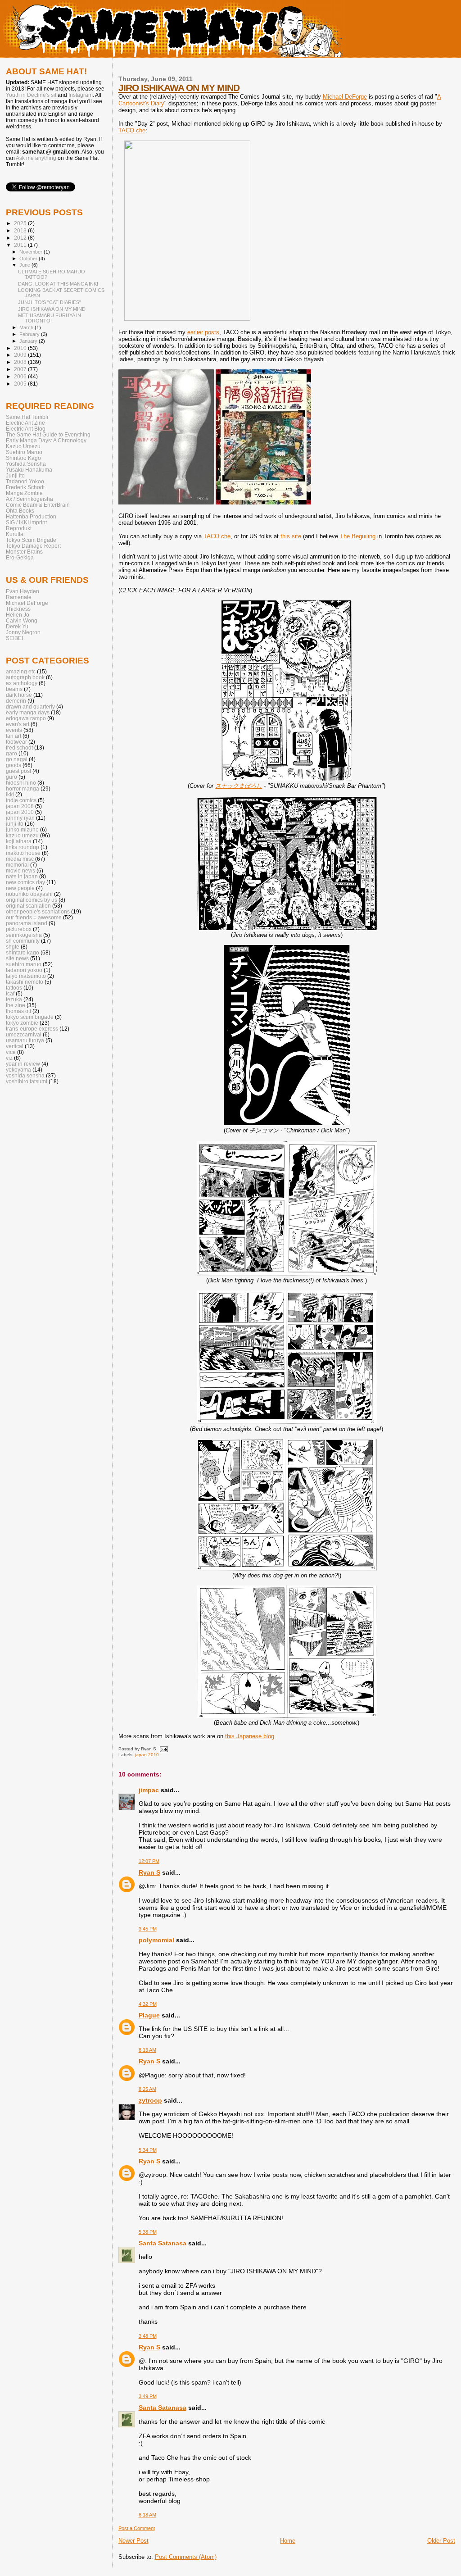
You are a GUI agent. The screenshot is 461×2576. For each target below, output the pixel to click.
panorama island (27, 923)
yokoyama (18, 1070)
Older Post (441, 2541)
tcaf (10, 993)
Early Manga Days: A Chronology (46, 440)
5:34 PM (148, 2150)
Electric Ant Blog (26, 429)
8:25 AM (147, 2089)
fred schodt (19, 747)
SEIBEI (14, 638)
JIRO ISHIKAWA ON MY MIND (179, 88)
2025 (21, 223)
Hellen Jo (18, 615)
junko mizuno (22, 829)
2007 (21, 369)
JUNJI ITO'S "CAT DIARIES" (50, 302)
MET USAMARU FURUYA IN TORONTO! (50, 318)
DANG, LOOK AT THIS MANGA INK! (58, 284)
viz (9, 1058)
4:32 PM (148, 2004)
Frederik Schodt (25, 487)
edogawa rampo (26, 718)
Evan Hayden (23, 591)
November (32, 252)
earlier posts (203, 332)
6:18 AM (147, 2515)
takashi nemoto (25, 982)
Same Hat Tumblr (27, 417)
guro (11, 777)
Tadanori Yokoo (25, 481)
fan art (14, 736)
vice (11, 1052)
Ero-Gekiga (20, 557)
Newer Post (133, 2541)
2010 (21, 348)
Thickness (18, 609)
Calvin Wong (22, 620)
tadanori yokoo (24, 970)
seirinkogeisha (24, 935)
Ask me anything (36, 158)
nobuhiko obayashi (29, 894)
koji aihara (19, 841)
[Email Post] (163, 1749)
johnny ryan (20, 818)
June (25, 265)
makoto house (23, 853)
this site (291, 536)
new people (20, 888)
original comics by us (32, 900)
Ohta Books (20, 511)
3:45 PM (148, 1929)
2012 (21, 238)
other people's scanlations (38, 911)
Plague (149, 2015)
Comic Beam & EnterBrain (38, 505)
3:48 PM (148, 2336)
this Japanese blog (250, 1736)
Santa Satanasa (163, 2243)
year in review (23, 1064)
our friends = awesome (34, 917)
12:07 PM (149, 1861)
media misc (20, 859)
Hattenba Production (31, 516)
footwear (16, 742)
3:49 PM (148, 2396)
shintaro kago (23, 952)
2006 (21, 376)
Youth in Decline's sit (31, 95)
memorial (17, 865)
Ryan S (149, 1872)
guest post (18, 771)
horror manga (23, 788)
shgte (13, 947)
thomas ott (18, 1011)
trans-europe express (32, 1029)
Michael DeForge (345, 97)
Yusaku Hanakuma (29, 470)
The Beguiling (358, 536)
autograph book (25, 677)
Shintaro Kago (23, 458)
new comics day (25, 882)
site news (17, 958)
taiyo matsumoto (26, 976)
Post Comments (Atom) (186, 2557)
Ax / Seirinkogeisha (29, 499)
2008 (21, 362)
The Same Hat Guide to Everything (48, 434)
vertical (15, 1046)
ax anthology (22, 683)
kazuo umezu (22, 835)
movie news (20, 870)
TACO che (132, 130)
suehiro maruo (24, 964)
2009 (21, 355)
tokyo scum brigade (30, 1017)
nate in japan (22, 876)
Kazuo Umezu (23, 446)
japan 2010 (147, 1755)
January (29, 341)
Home (288, 2541)
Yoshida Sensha (26, 464)
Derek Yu (17, 626)
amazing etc (21, 671)
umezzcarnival (24, 1034)
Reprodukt (19, 528)
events (14, 730)
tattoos (14, 988)
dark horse (19, 695)
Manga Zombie (24, 493)
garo (11, 753)
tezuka (14, 999)
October (29, 259)
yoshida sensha (25, 1075)
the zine (16, 1005)
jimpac (149, 1790)
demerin (16, 701)
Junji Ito (15, 475)
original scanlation (28, 906)
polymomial (156, 1940)
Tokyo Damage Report (33, 546)
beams (14, 689)
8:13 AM (147, 2050)
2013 (21, 230)
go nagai (17, 759)
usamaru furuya (25, 1040)
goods (14, 765)
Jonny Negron (23, 632)
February (30, 334)
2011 (21, 245)
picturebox (19, 929)
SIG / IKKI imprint (26, 522)
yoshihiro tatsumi (27, 1081)
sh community (23, 941)
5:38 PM (148, 2232)
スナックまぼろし (239, 786)
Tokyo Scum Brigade (31, 540)
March (27, 327)
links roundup (23, 847)
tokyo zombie (22, 1023)
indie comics (21, 800)
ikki (10, 794)
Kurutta (15, 534)
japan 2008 (20, 806)
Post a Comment (137, 2528)
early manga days (28, 712)
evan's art (18, 724)
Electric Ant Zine (25, 423)
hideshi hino (21, 783)
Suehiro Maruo (24, 452)
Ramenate (19, 597)
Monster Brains (24, 552)
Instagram (81, 95)
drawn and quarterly (30, 706)
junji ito (15, 824)
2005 (21, 384)
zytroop (150, 2100)
